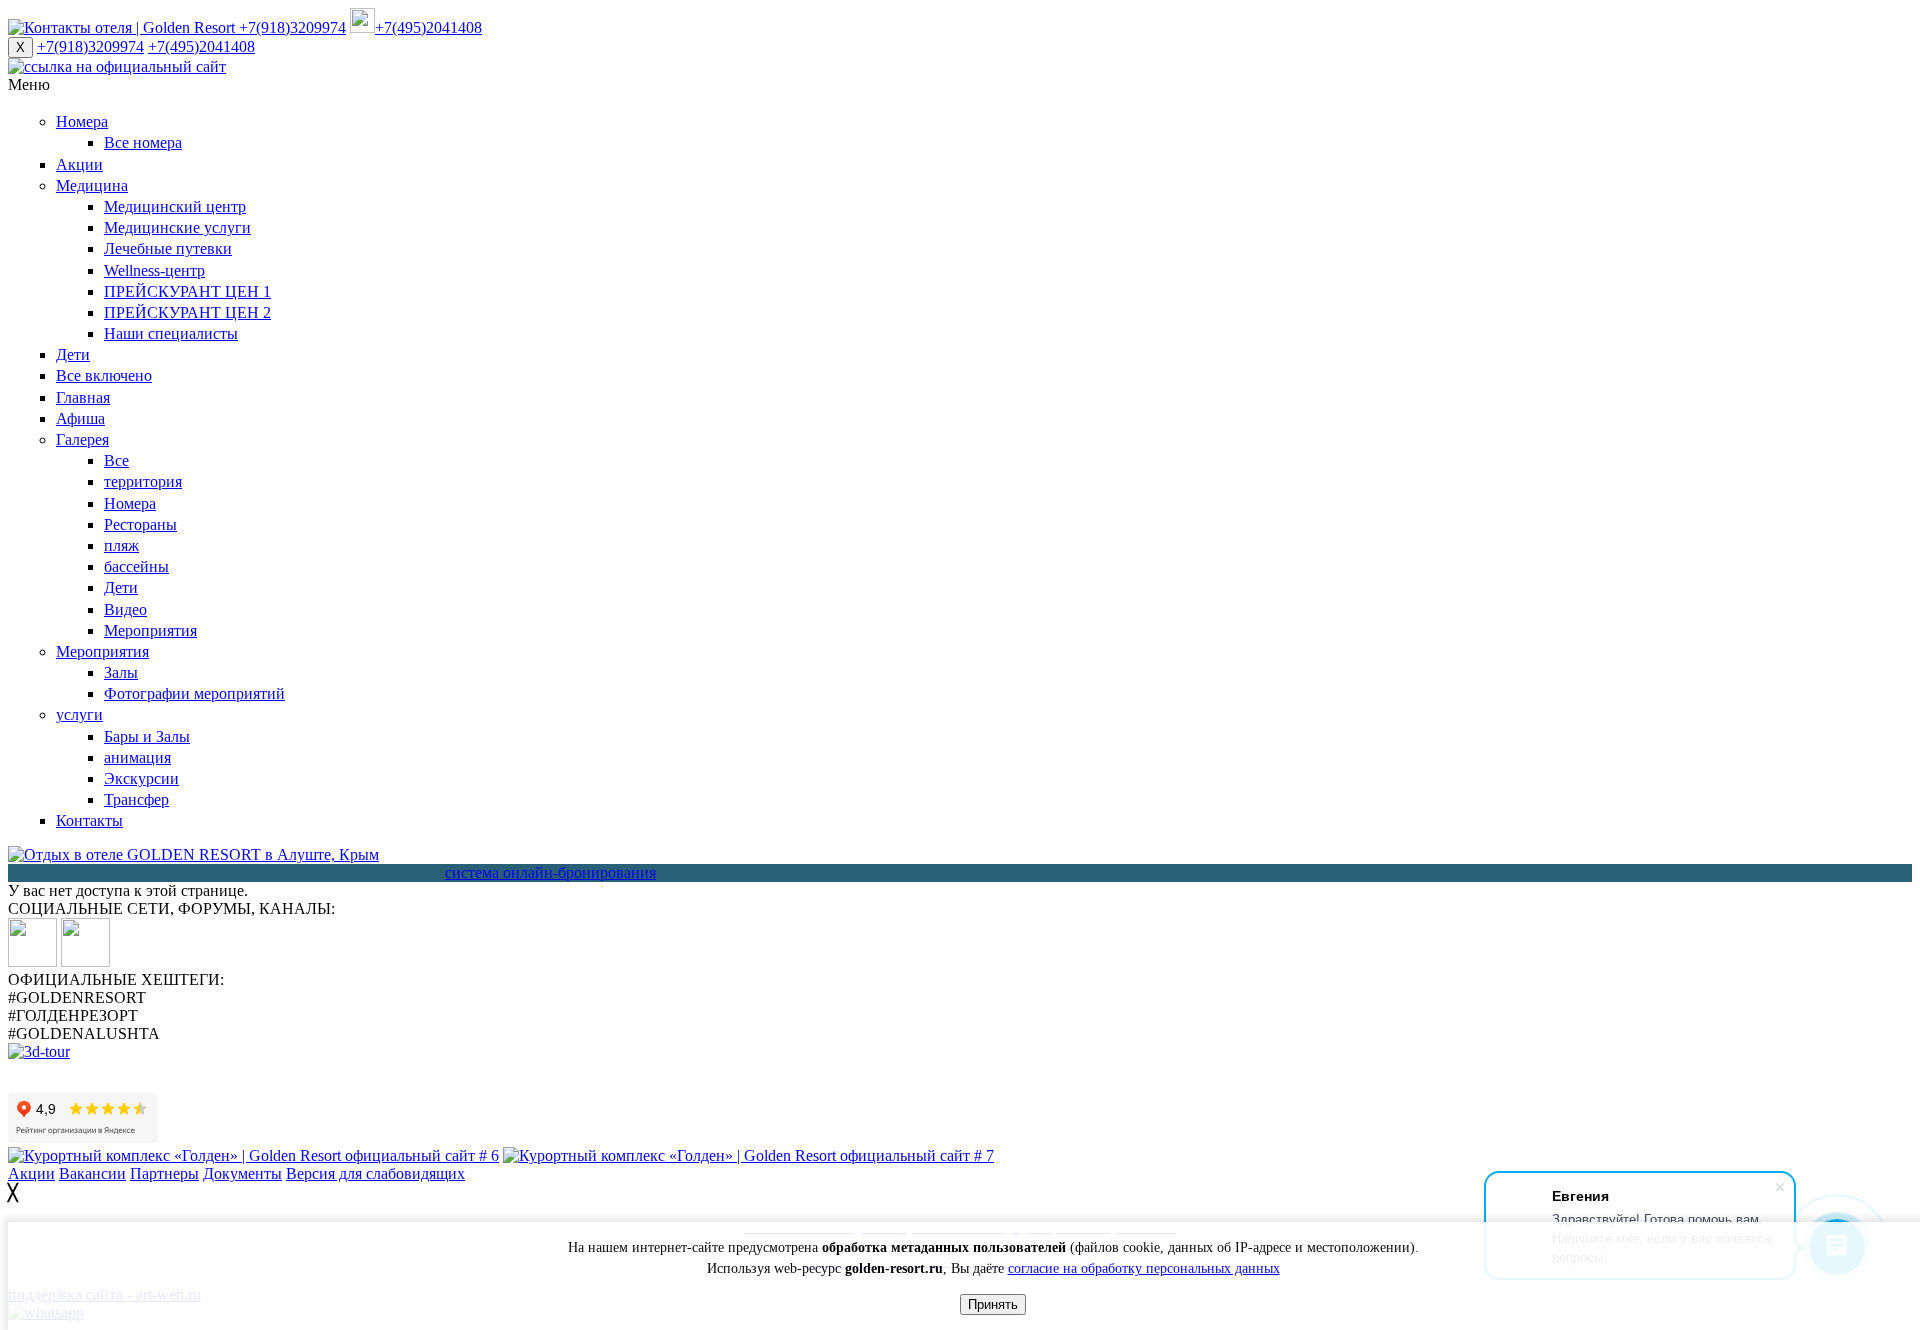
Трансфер (136, 799)
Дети (73, 354)
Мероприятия (150, 630)
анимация (137, 757)
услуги (79, 714)
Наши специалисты (171, 333)
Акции (79, 164)
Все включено (104, 375)
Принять (993, 1304)
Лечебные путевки (168, 248)
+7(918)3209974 (90, 46)
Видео (125, 609)
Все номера (143, 142)
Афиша (80, 418)
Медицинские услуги (177, 227)
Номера (82, 121)
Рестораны (140, 524)
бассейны (136, 566)
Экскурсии (141, 778)
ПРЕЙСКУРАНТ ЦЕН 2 (187, 312)
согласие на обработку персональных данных (1144, 1268)
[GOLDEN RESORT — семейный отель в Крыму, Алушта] (193, 854)
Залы (121, 672)
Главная (83, 397)
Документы (242, 1173)
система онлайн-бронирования (550, 872)
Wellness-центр (154, 270)
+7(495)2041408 (201, 46)
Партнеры (164, 1173)
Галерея (82, 439)
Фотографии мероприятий (194, 693)
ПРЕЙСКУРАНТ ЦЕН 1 (187, 291)
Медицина (92, 185)
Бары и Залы (147, 736)
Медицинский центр (175, 206)
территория (143, 481)
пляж (121, 545)
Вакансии (92, 1173)
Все (116, 460)
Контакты (89, 820)
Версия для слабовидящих (375, 1173)
